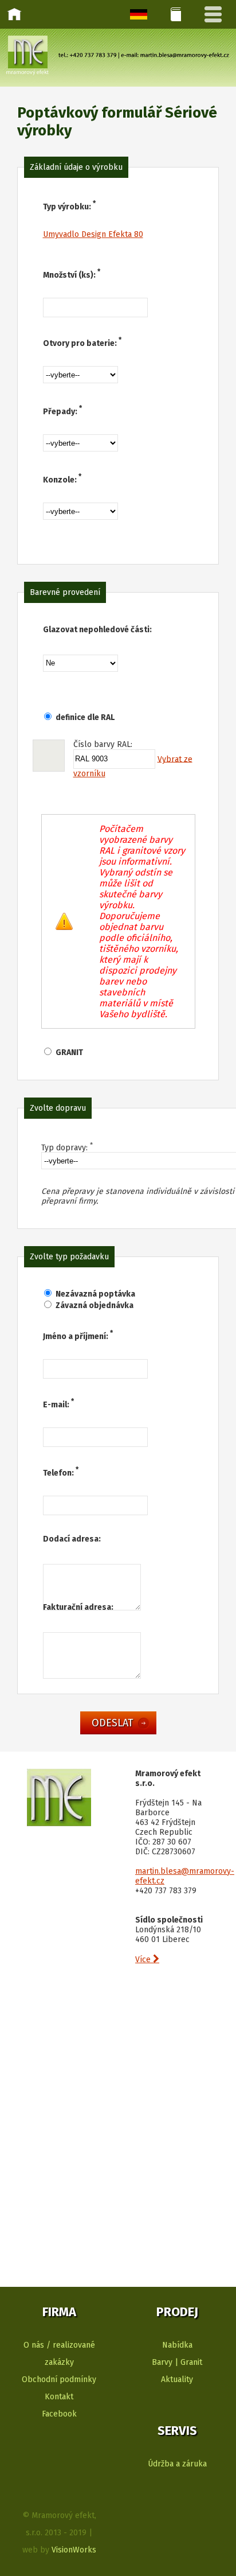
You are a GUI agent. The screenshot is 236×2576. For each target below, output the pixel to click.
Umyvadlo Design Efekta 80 (93, 234)
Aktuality (177, 2380)
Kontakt (59, 2397)
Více (147, 1960)
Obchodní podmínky (59, 2380)
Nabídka (177, 2345)
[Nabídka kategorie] (176, 14)
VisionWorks (74, 2550)
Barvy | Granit (177, 2362)
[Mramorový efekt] (59, 1824)
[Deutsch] (139, 14)
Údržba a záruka (177, 2464)
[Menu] (213, 14)
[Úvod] (14, 14)
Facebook (59, 2414)
